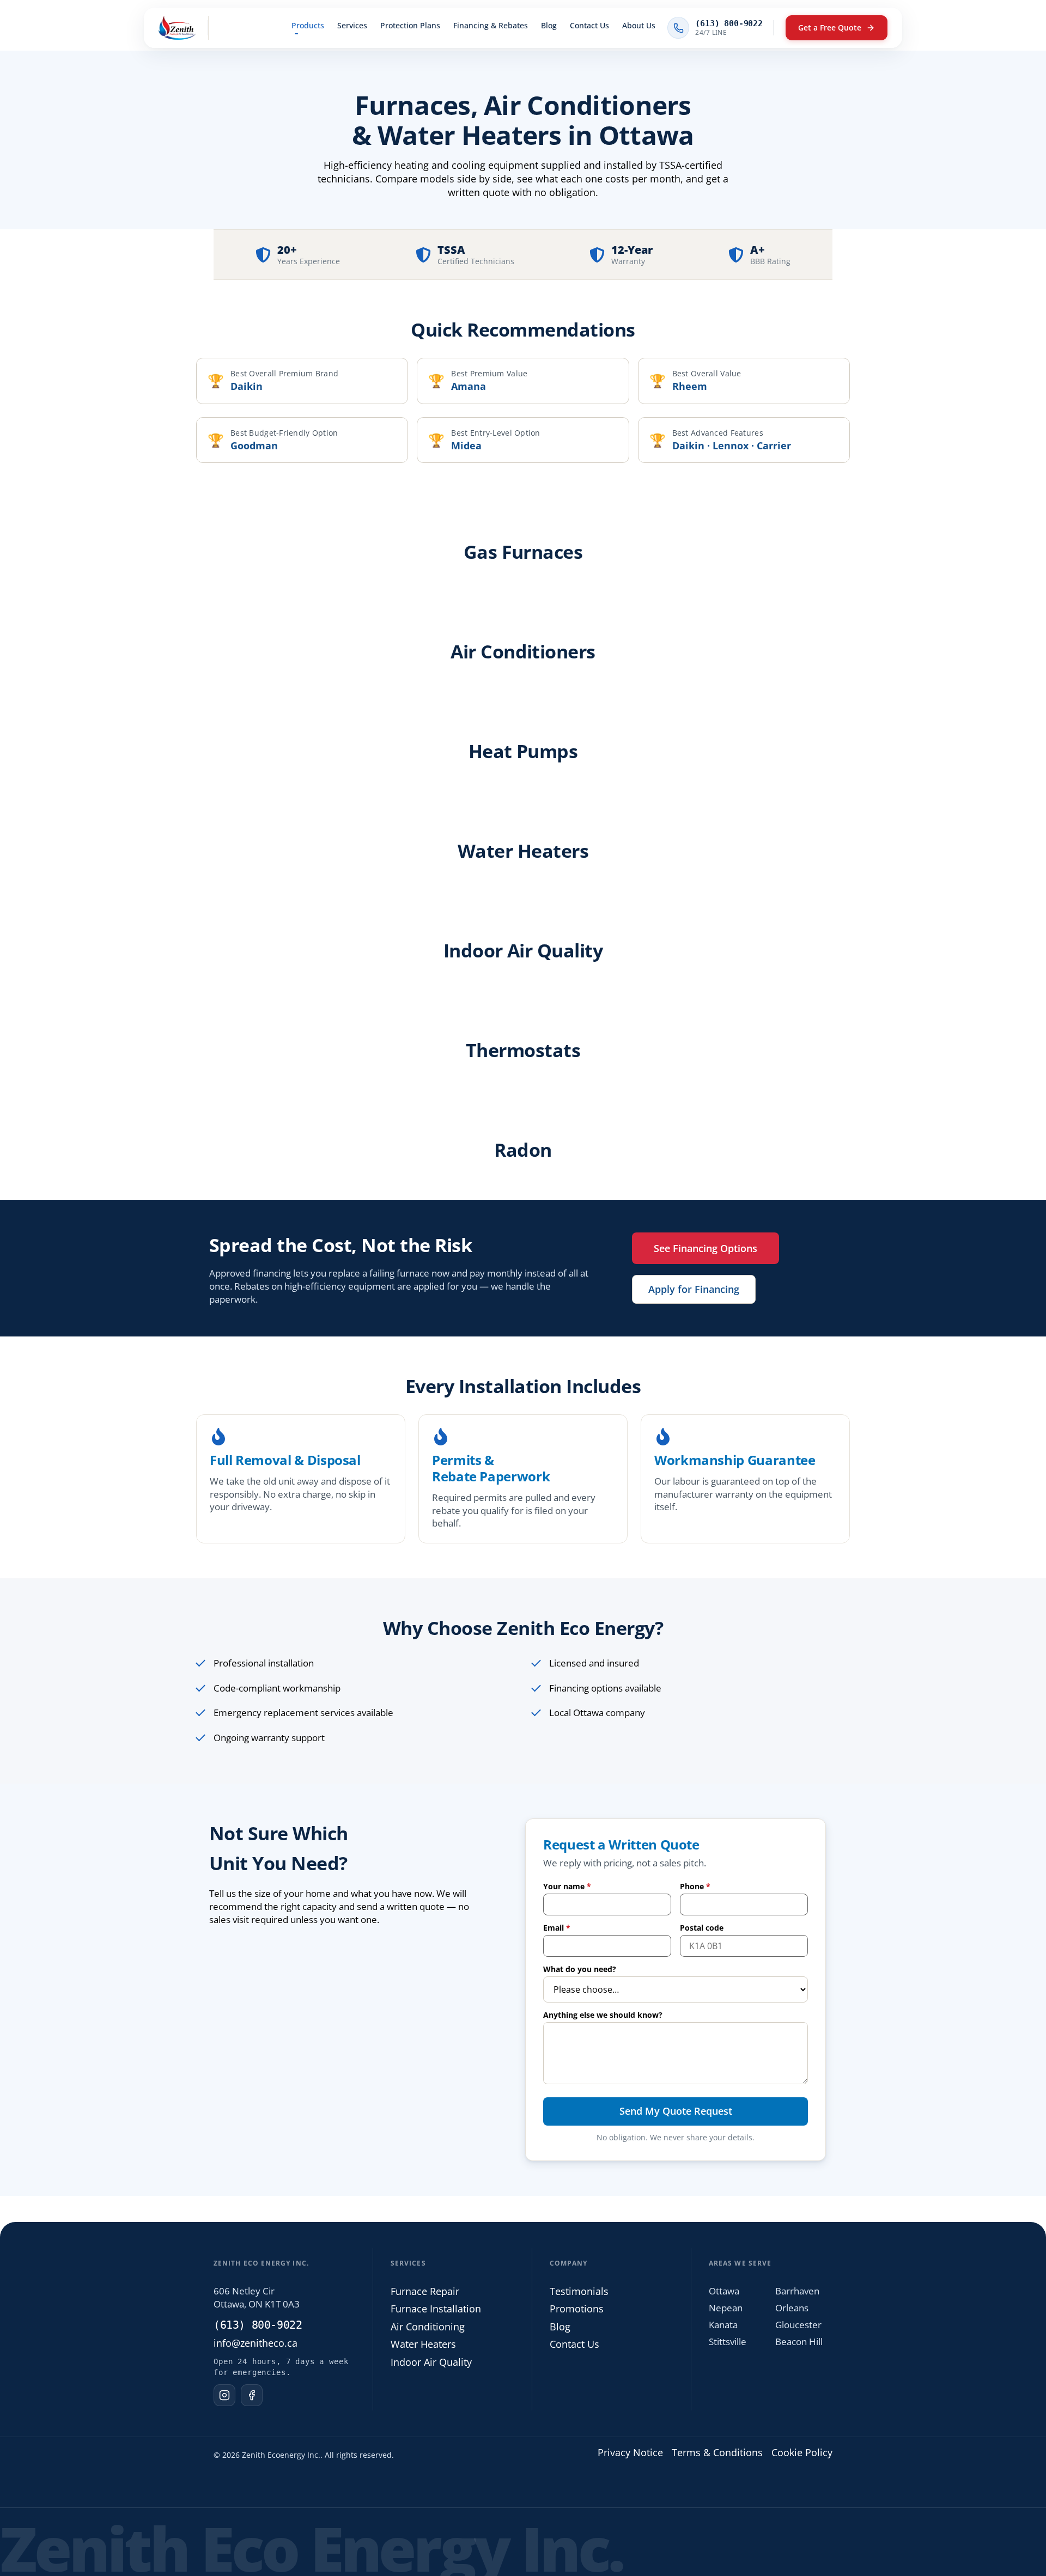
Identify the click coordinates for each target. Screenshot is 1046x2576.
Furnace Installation (436, 2309)
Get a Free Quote (830, 28)
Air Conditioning (428, 2326)
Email (557, 1928)
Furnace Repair (425, 2291)
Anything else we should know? (603, 2015)
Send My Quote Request (676, 2111)
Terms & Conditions (717, 2452)
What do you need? (580, 1969)
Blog (560, 2326)
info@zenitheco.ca (256, 2342)
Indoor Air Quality (431, 2361)
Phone (695, 1887)
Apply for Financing (694, 1285)
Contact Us (574, 2344)
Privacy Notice (630, 2452)
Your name (567, 1887)
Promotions (577, 2309)
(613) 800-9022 (258, 2324)
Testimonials (579, 2291)
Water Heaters (423, 2344)
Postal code (702, 1928)
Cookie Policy (802, 2452)
